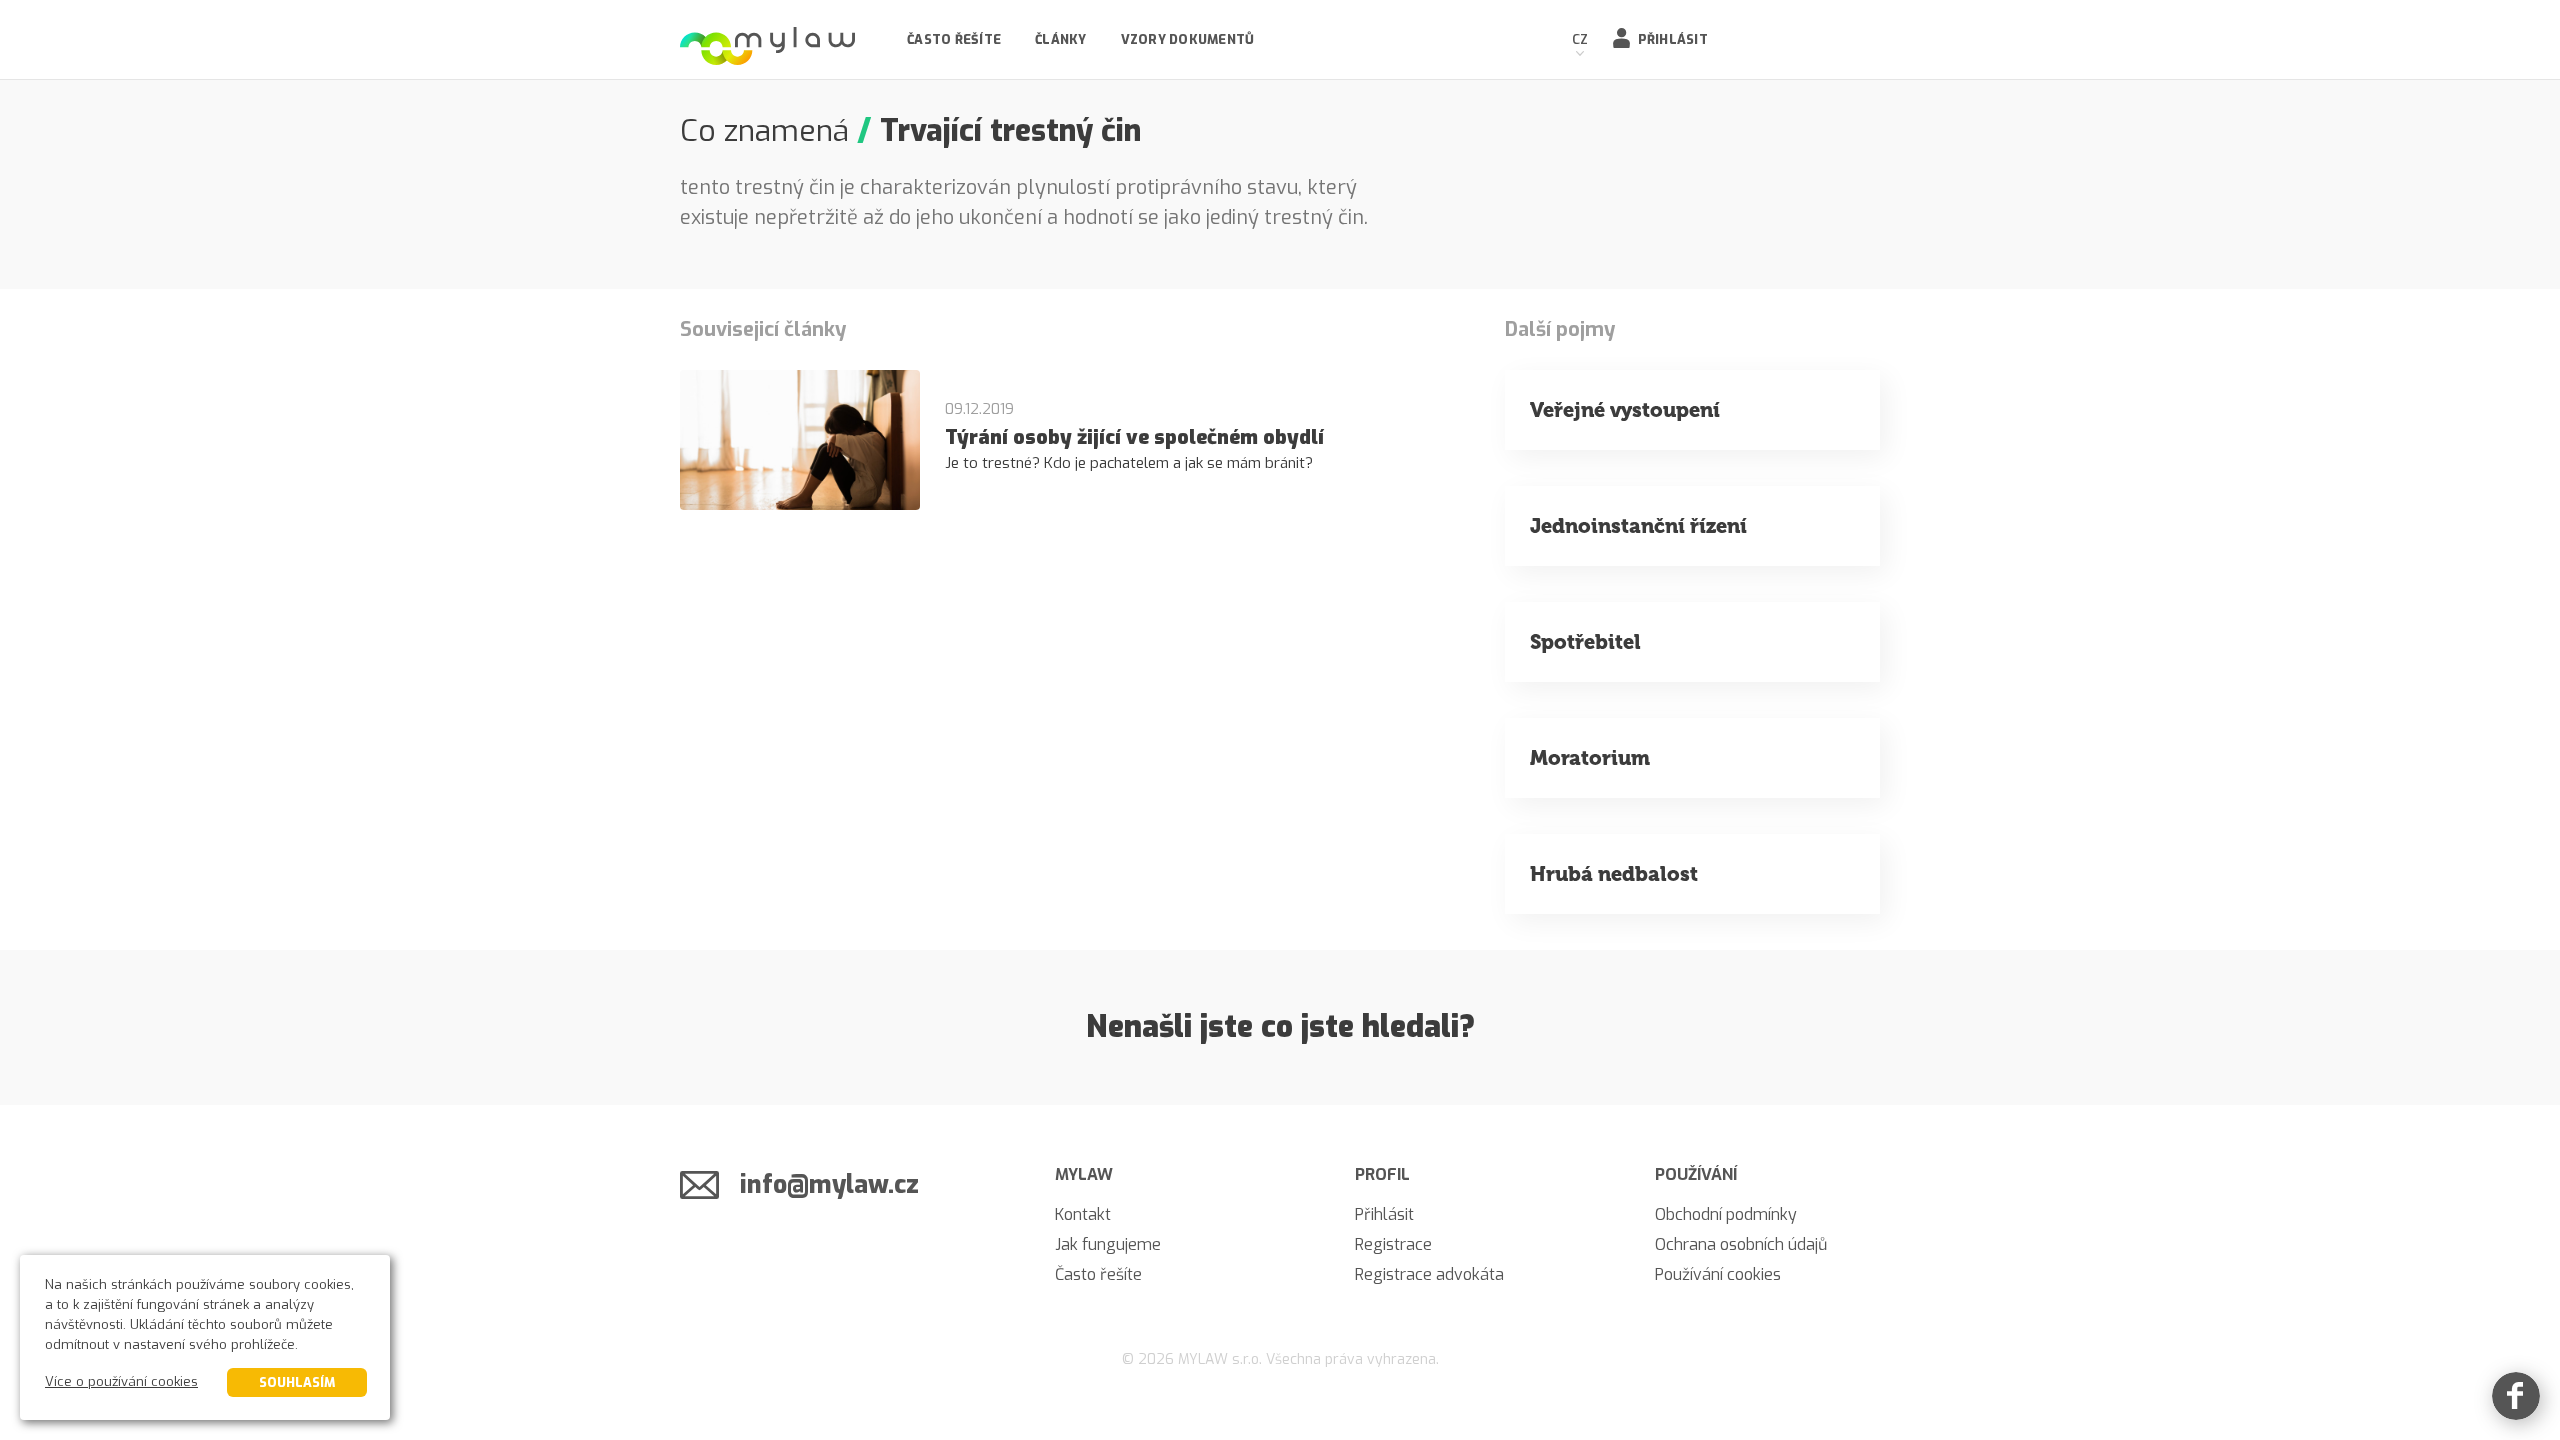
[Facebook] (2516, 1396)
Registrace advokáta (1429, 1274)
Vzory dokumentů (1188, 39)
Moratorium (1590, 758)
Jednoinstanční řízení (1638, 526)
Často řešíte (954, 39)
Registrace (1393, 1244)
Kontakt (1083, 1214)
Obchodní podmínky (1726, 1214)
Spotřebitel (1585, 642)
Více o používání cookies (121, 1381)
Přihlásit (1673, 39)
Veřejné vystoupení (1625, 410)
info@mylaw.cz (829, 1184)
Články (1061, 39)
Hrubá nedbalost (1614, 874)
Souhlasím (297, 1382)
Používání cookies (1718, 1274)
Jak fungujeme (1108, 1244)
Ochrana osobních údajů (1741, 1244)
